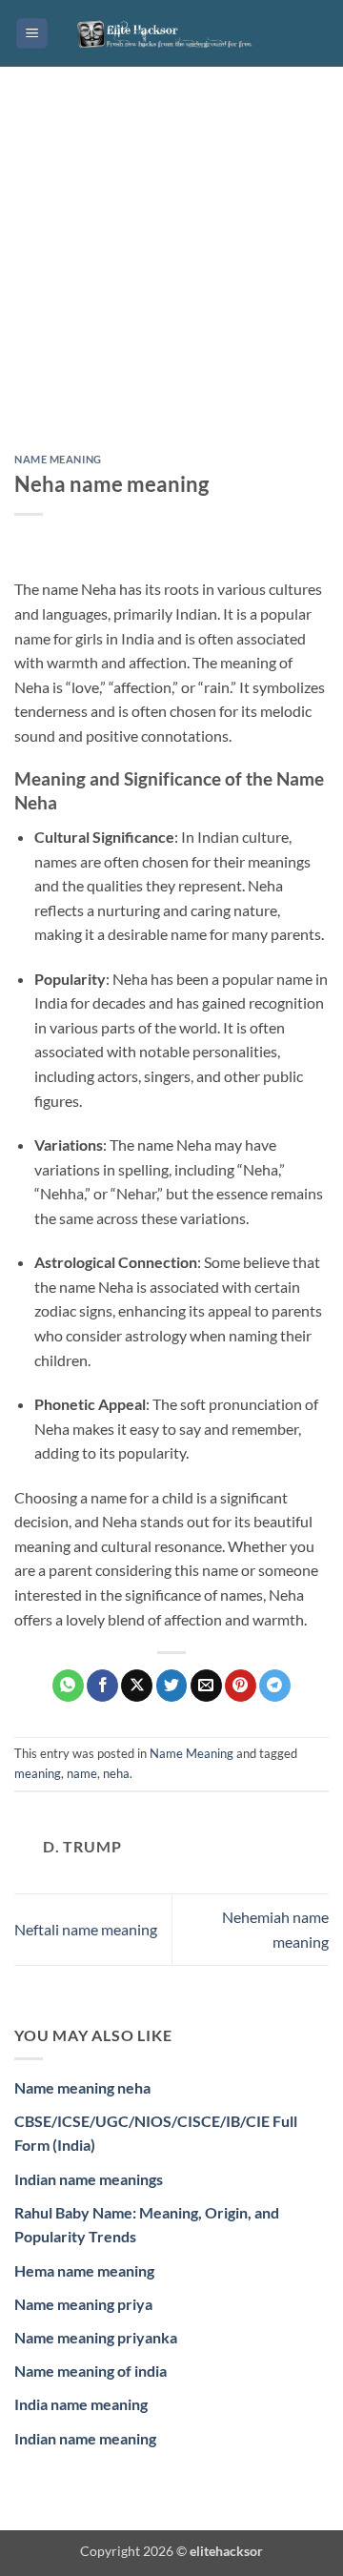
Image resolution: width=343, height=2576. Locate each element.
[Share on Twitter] (172, 1686)
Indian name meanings (89, 2179)
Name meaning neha (82, 2087)
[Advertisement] (171, 275)
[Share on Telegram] (275, 1686)
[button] (32, 34)
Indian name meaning (85, 2438)
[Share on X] (137, 1686)
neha (116, 1773)
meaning (38, 1773)
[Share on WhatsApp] (68, 1686)
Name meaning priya (83, 2304)
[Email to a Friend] (206, 1686)
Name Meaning (58, 459)
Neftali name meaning (86, 1929)
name (82, 1773)
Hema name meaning (84, 2270)
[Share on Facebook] (102, 1686)
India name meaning (81, 2404)
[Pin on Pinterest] (241, 1686)
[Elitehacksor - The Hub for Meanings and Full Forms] (171, 33)
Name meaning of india (91, 2371)
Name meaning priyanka (96, 2337)
